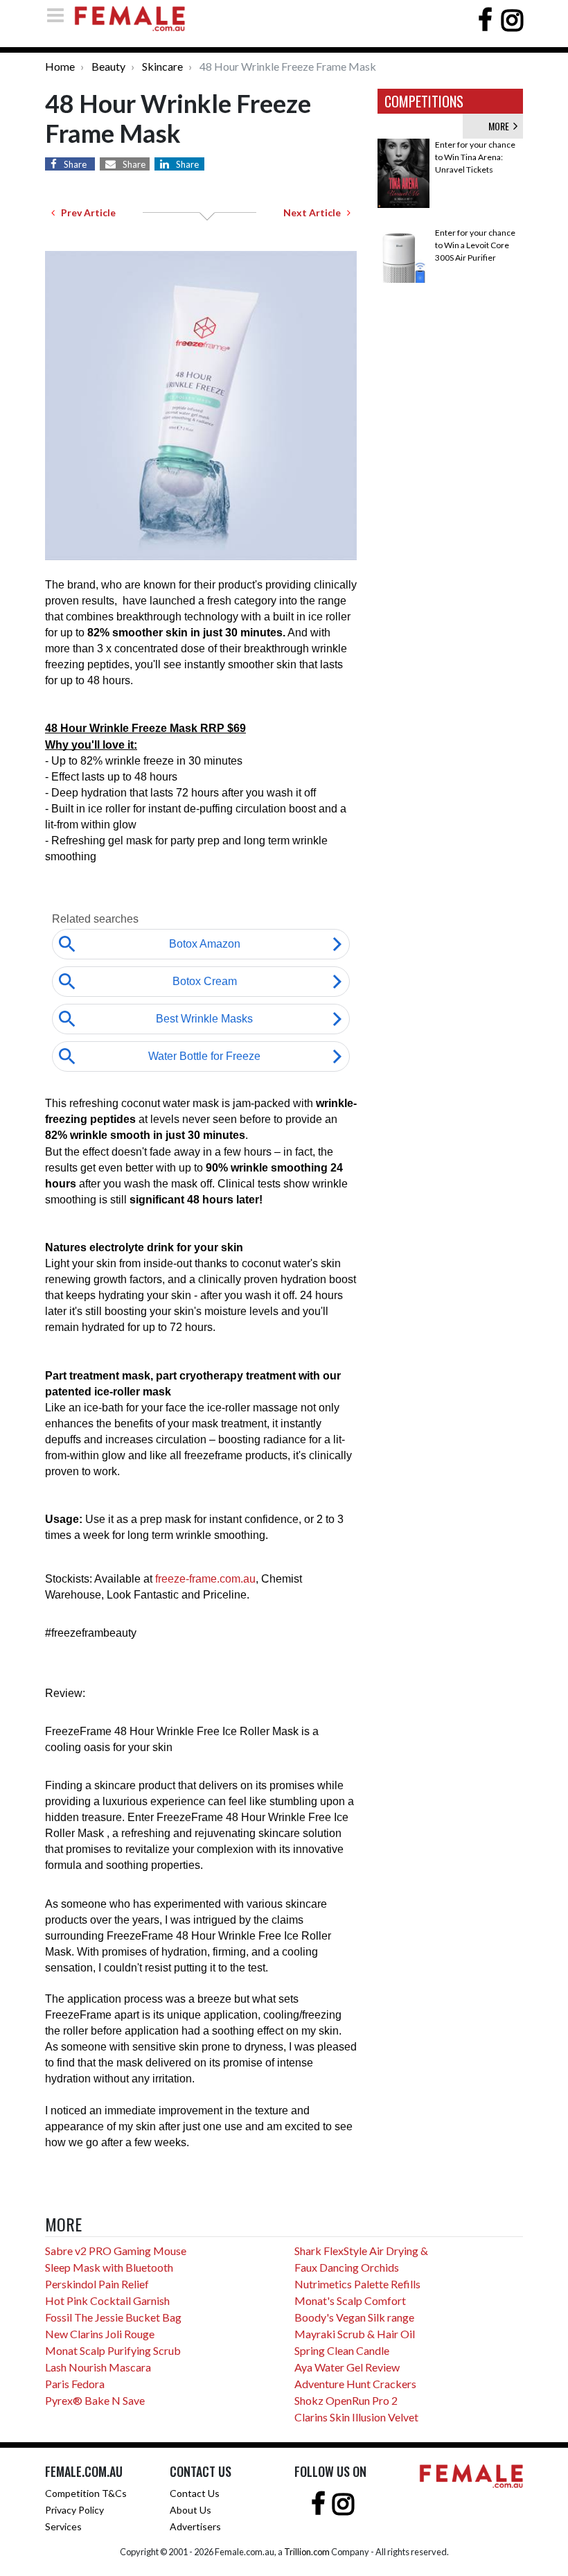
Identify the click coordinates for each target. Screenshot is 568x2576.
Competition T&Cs (86, 2493)
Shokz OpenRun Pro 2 (346, 2400)
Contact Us (195, 2493)
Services (63, 2526)
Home (60, 66)
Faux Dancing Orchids (347, 2267)
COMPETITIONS (424, 101)
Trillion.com (307, 2552)
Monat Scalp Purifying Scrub (113, 2350)
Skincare (162, 66)
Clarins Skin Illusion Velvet (356, 2417)
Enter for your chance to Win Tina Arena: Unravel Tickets (475, 157)
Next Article (315, 212)
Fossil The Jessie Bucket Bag (113, 2317)
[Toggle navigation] (60, 15)
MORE (501, 126)
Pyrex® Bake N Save (95, 2400)
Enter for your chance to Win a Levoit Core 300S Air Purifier (475, 245)
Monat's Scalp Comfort (350, 2300)
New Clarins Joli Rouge (100, 2334)
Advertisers (195, 2526)
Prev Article (85, 212)
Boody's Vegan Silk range (354, 2317)
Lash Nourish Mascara (98, 2367)
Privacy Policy (74, 2510)
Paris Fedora (75, 2384)
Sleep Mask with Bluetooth (109, 2267)
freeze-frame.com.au (205, 1579)
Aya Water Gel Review (347, 2367)
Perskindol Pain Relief (97, 2284)
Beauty (108, 66)
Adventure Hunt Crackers (355, 2384)
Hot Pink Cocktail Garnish (107, 2300)
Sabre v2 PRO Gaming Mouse (116, 2251)
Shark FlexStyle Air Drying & (361, 2251)
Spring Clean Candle (342, 2350)
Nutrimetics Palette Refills (357, 2284)
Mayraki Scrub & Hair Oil (355, 2334)
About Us (190, 2510)
